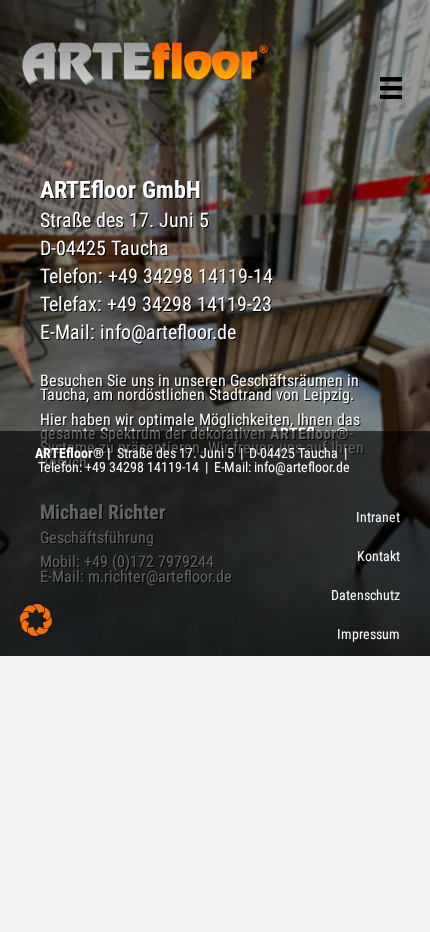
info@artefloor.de (168, 332)
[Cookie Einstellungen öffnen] (36, 631)
